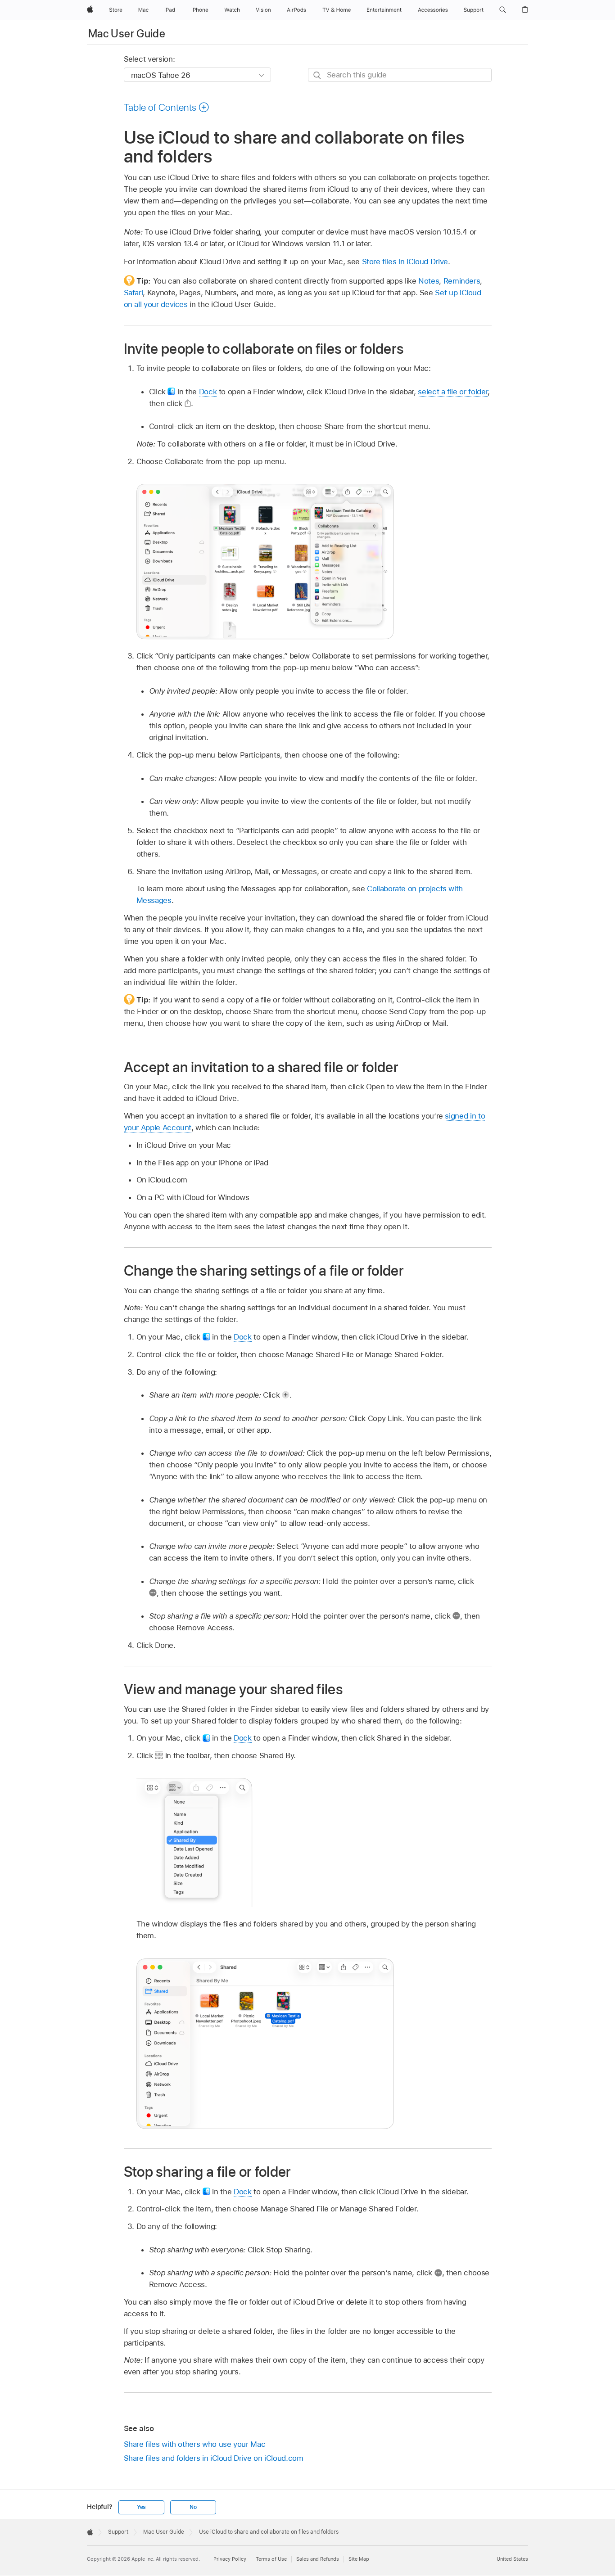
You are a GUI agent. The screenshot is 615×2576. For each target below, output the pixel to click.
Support (118, 2532)
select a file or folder (453, 392)
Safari (133, 293)
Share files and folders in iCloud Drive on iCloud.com (214, 2458)
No (193, 2507)
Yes (141, 2507)
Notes (429, 281)
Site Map (359, 2559)
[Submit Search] (318, 75)
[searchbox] (400, 75)
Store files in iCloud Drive (405, 262)
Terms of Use (271, 2559)
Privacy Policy (230, 2559)
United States (512, 2559)
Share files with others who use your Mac (195, 2444)
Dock (208, 392)
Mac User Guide (127, 34)
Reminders (462, 281)
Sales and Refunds (318, 2559)
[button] (503, 10)
